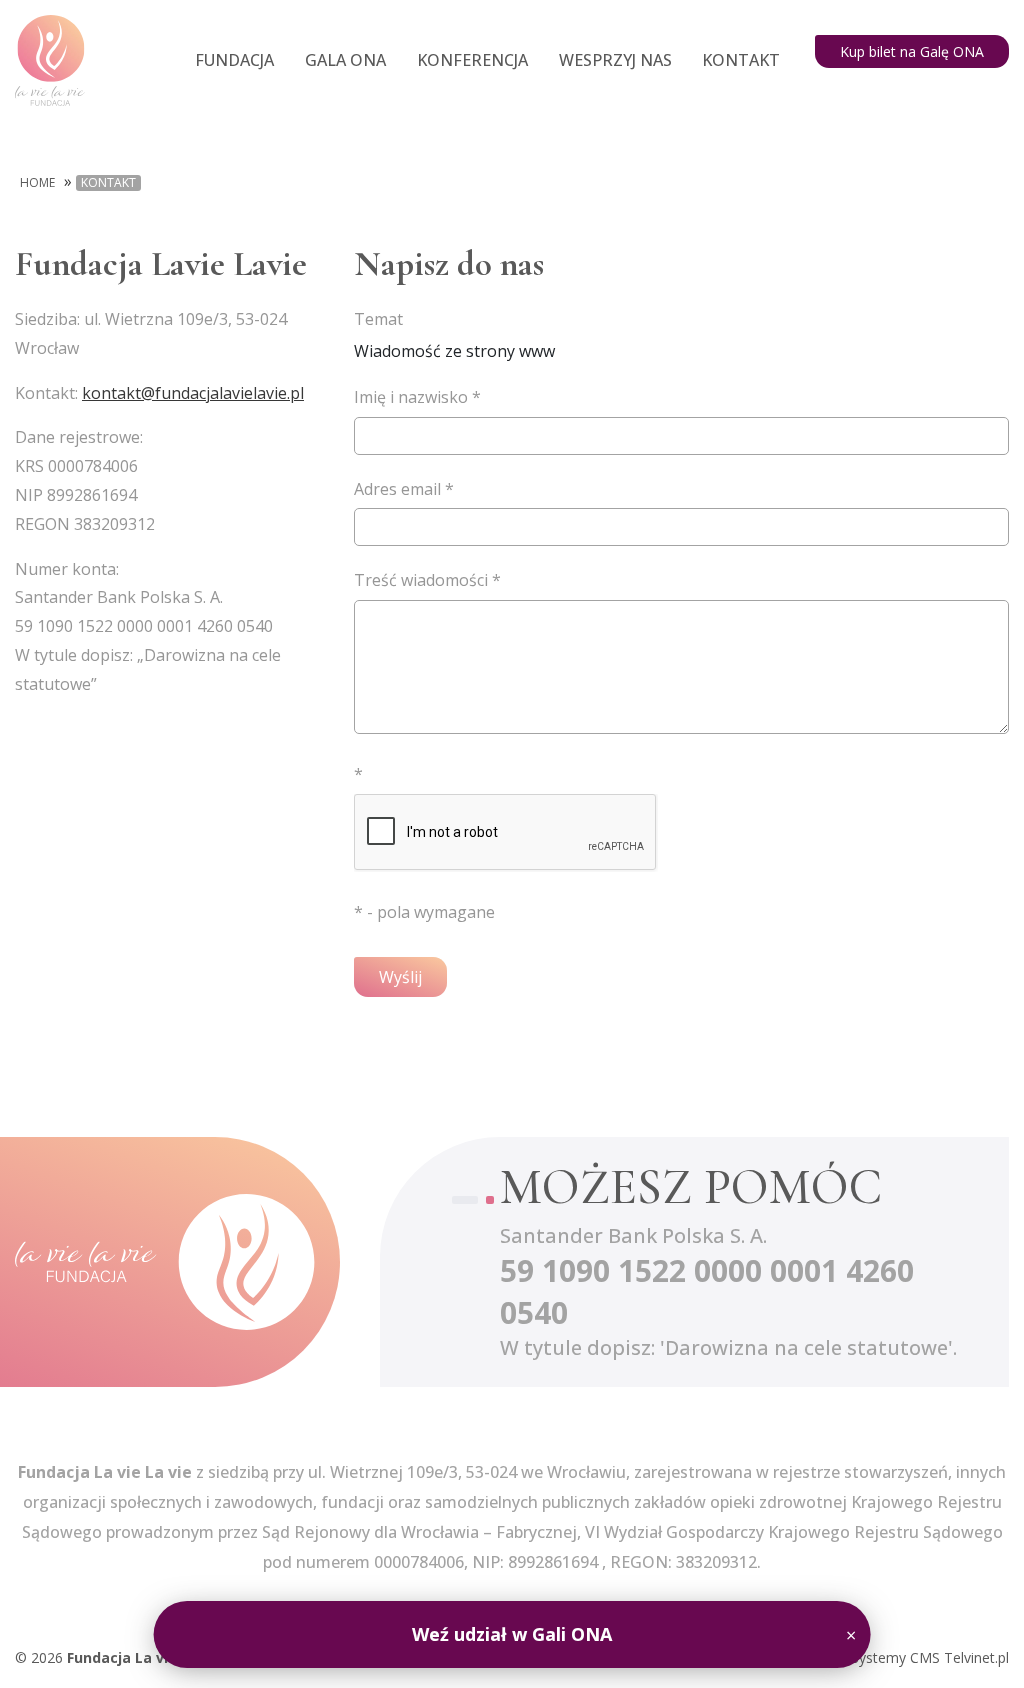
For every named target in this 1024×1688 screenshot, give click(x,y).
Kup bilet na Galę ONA (912, 51)
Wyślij (400, 977)
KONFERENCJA (472, 60)
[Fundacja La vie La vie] (165, 1262)
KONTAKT (741, 60)
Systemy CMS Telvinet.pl (930, 1657)
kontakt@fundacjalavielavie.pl (193, 393)
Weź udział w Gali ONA (512, 1634)
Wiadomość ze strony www (454, 335)
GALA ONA (345, 60)
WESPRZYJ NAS (615, 60)
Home (37, 183)
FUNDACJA (234, 60)
